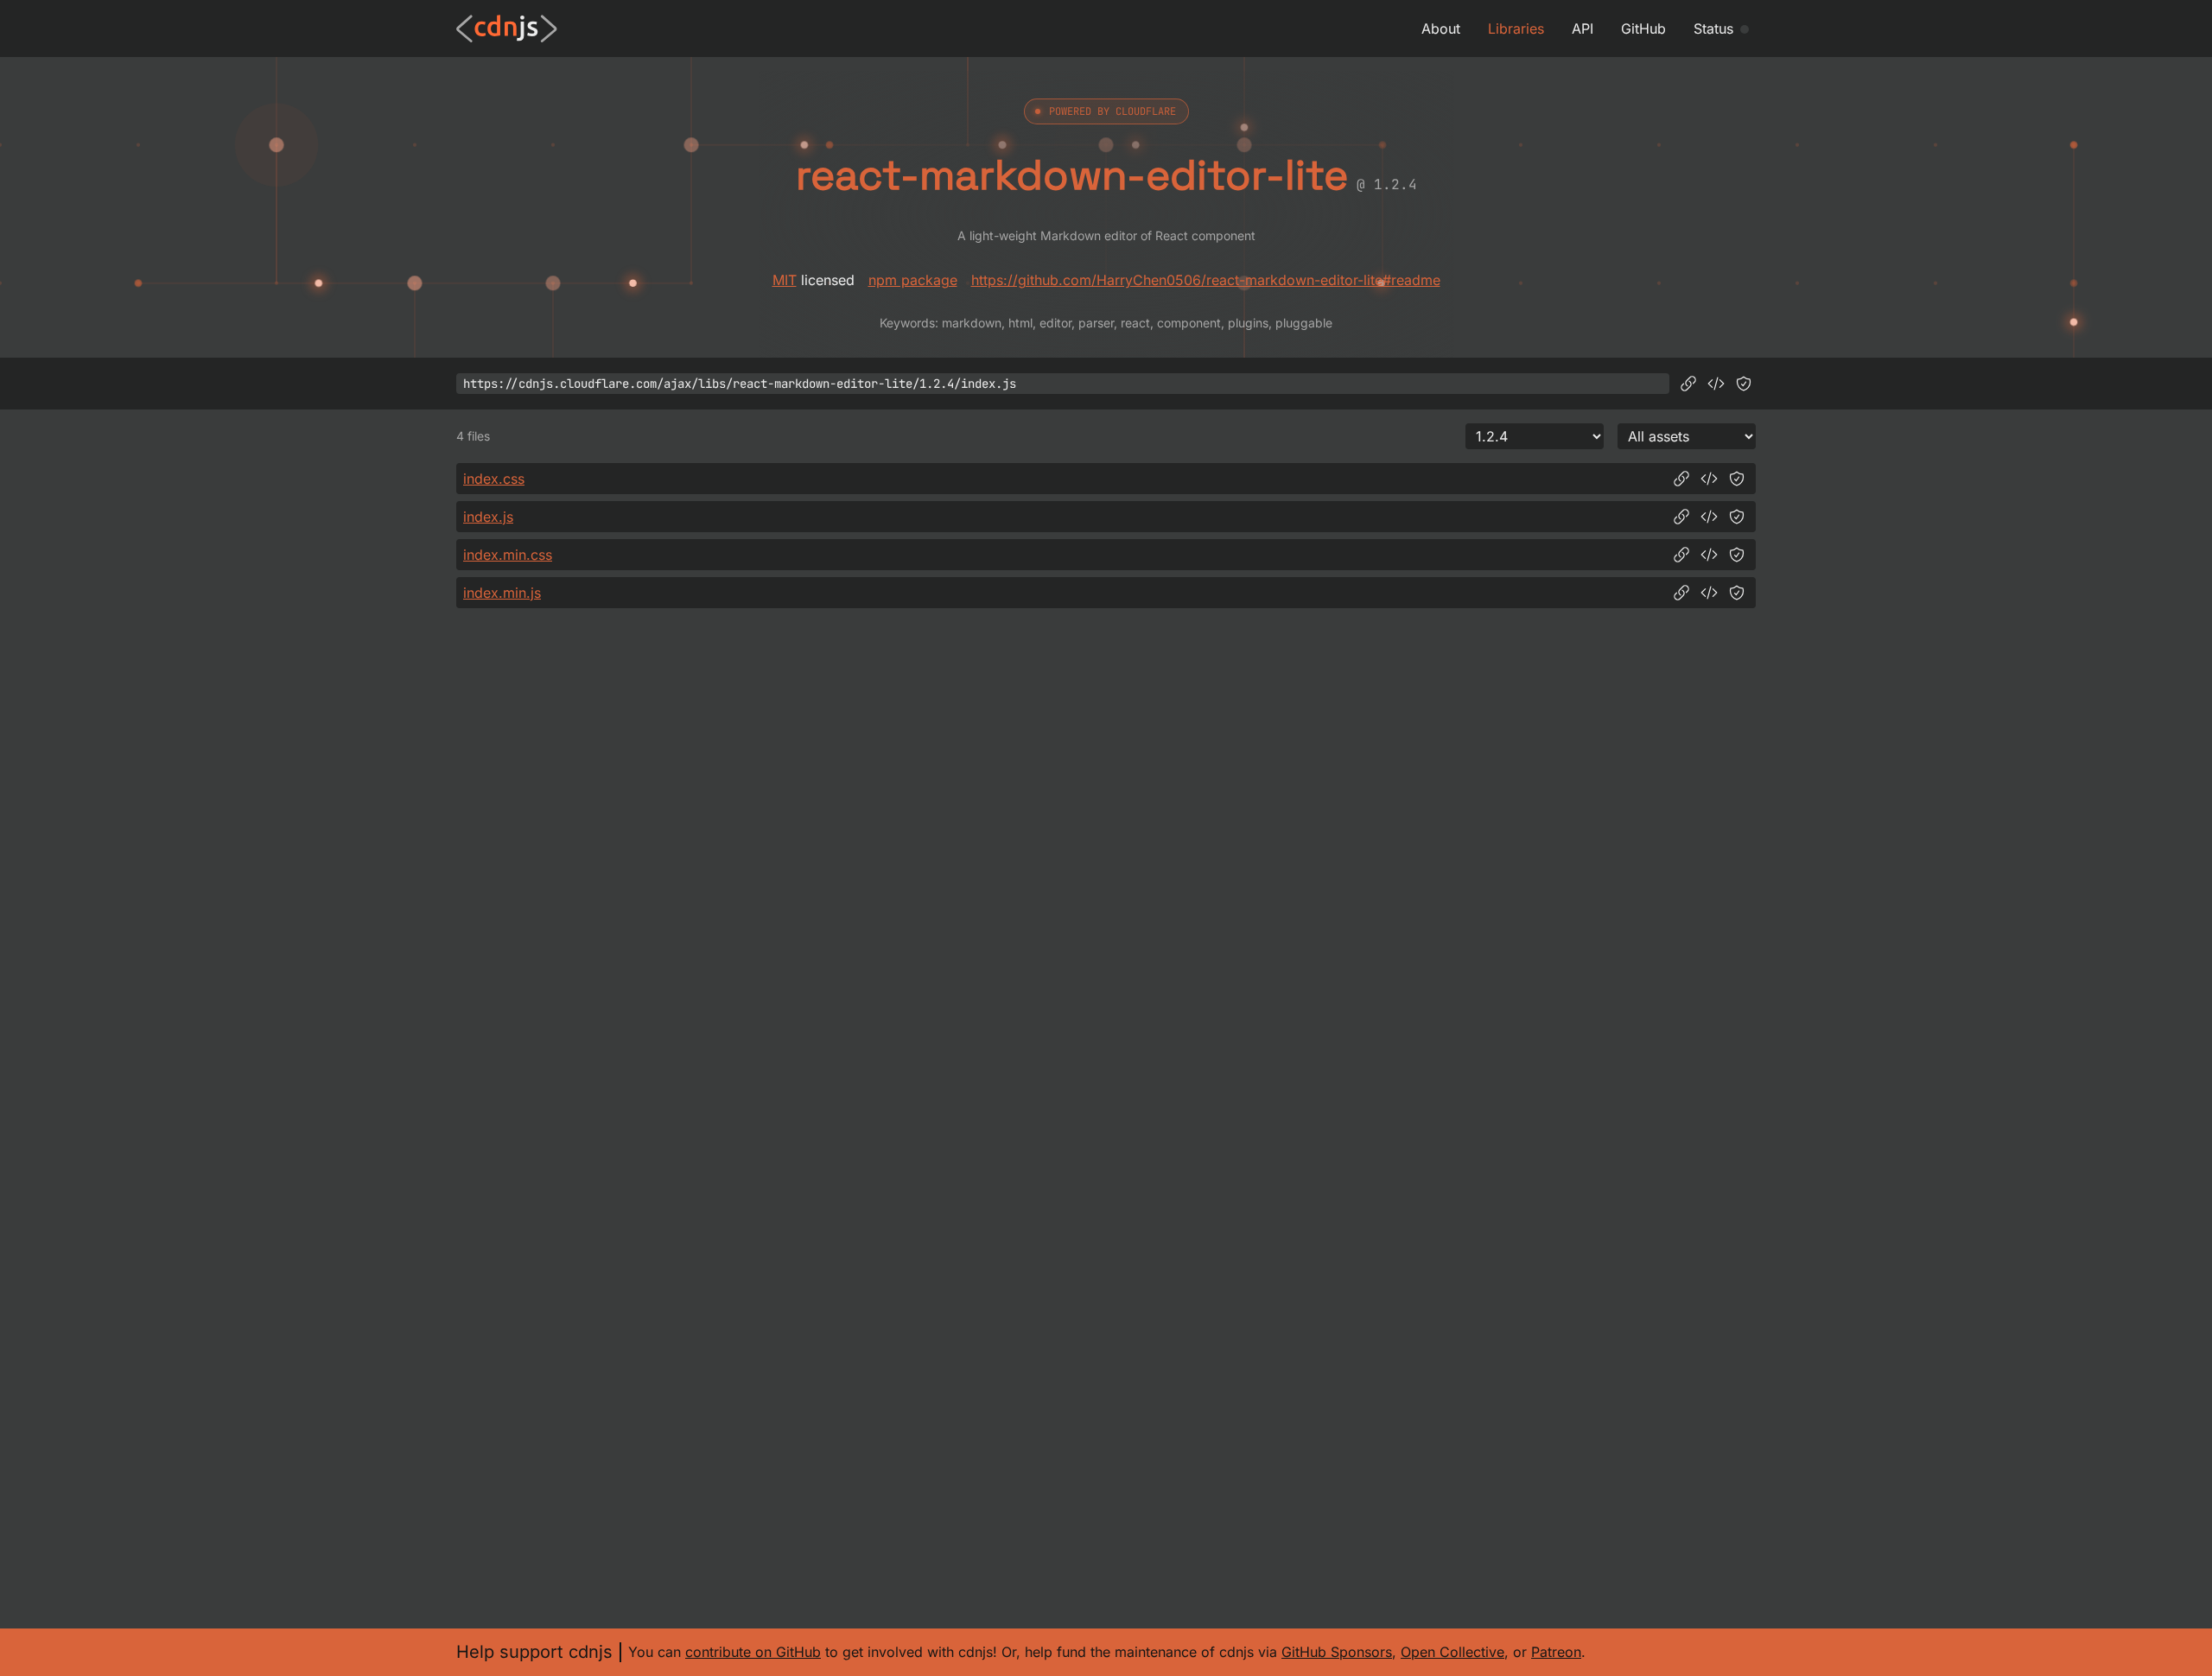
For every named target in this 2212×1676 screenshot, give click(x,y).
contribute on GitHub (753, 1652)
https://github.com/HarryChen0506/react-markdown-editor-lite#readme (1206, 280)
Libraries (1516, 29)
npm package (913, 280)
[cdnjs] (507, 29)
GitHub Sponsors (1337, 1652)
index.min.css (508, 555)
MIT (785, 280)
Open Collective (1452, 1652)
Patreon (1556, 1652)
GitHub (1643, 29)
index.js (488, 517)
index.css (494, 479)
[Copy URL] (1688, 384)
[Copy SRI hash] (1744, 384)
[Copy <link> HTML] (1709, 479)
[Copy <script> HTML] (1716, 384)
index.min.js (502, 593)
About (1441, 29)
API (1583, 29)
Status (1713, 29)
